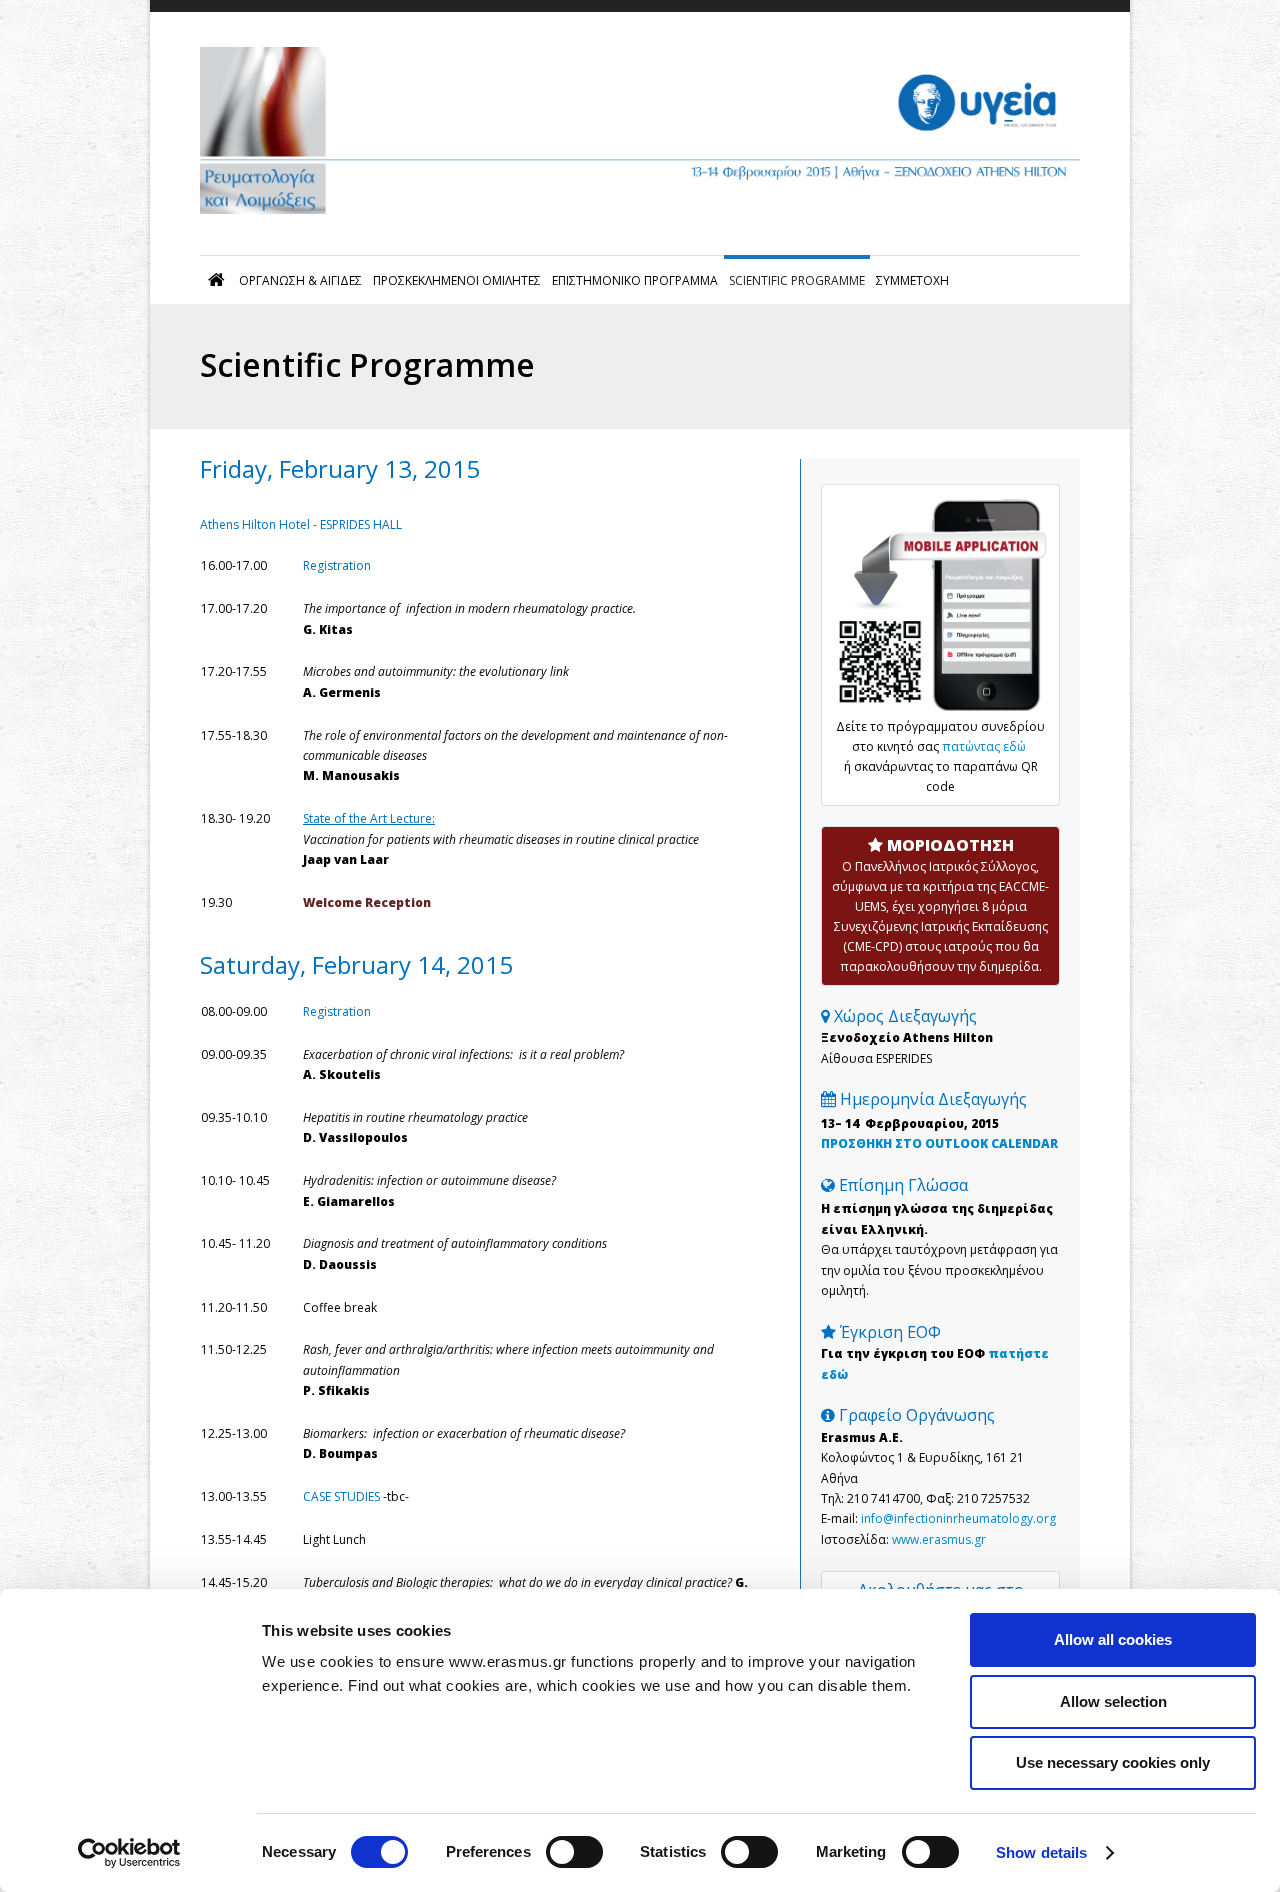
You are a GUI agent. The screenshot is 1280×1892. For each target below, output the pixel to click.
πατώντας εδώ (985, 746)
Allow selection (1113, 1701)
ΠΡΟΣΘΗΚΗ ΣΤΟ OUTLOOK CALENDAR (939, 1143)
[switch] (574, 1852)
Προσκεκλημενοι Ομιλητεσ (457, 280)
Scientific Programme (797, 280)
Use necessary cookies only (1113, 1762)
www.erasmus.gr (939, 1539)
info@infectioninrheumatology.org (958, 1518)
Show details (1041, 1852)
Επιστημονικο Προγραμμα (635, 280)
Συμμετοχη (912, 280)
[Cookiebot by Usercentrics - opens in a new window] (129, 1853)
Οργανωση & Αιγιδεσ (300, 280)
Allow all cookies (1113, 1639)
